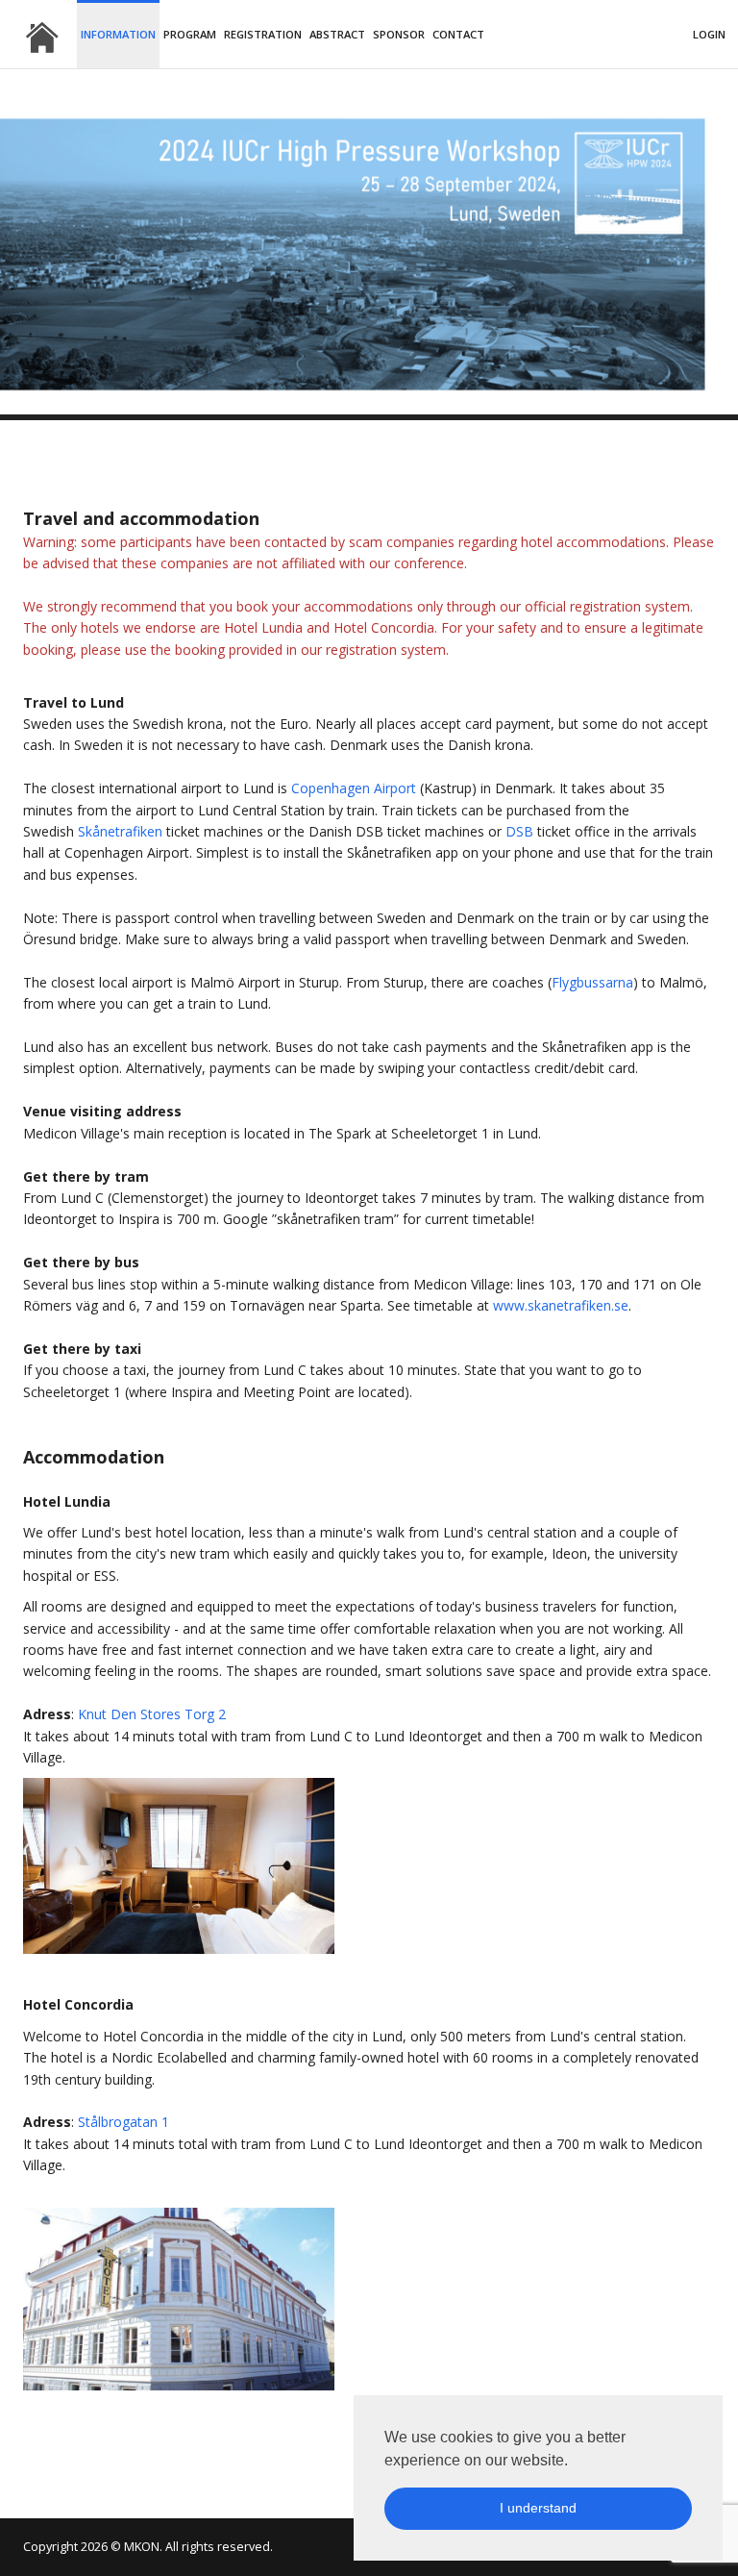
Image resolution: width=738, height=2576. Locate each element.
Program (190, 34)
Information (118, 34)
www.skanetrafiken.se (561, 1305)
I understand (538, 2508)
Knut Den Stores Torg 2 (152, 1714)
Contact (458, 34)
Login (709, 34)
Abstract (337, 34)
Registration (263, 34)
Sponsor (399, 34)
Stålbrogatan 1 (123, 2122)
